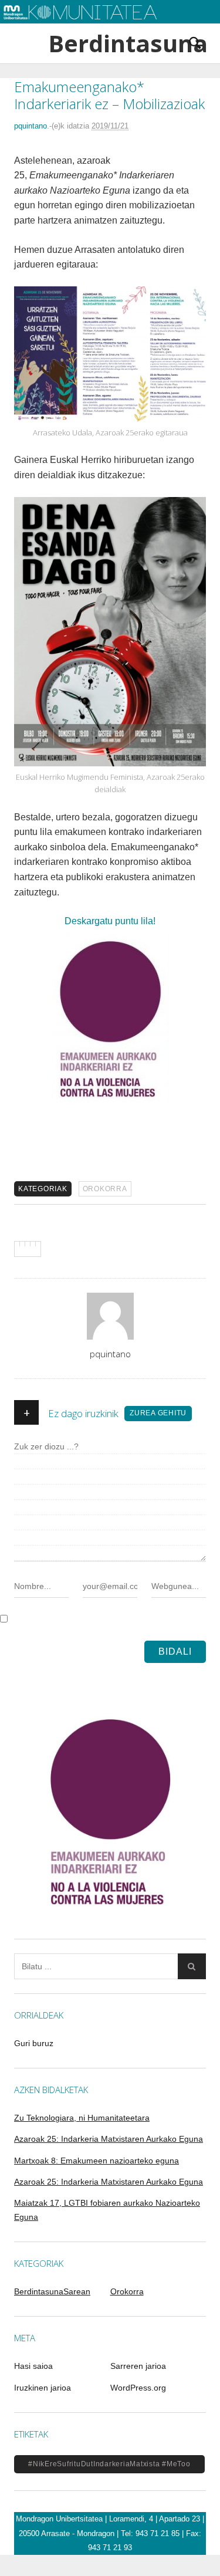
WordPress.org (138, 2388)
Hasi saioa (33, 2366)
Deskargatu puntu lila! (110, 921)
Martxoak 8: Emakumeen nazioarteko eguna (97, 2161)
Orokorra (105, 1189)
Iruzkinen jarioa (43, 2388)
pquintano (31, 126)
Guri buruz (34, 2043)
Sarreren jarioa (138, 2366)
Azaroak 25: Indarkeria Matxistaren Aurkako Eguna (109, 2139)
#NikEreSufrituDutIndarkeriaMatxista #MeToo (109, 2464)
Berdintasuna (110, 43)
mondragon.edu (38, 29)
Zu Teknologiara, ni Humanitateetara (82, 2118)
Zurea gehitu (158, 1413)
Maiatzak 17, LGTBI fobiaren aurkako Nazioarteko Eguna (107, 2210)
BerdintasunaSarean (52, 2291)
